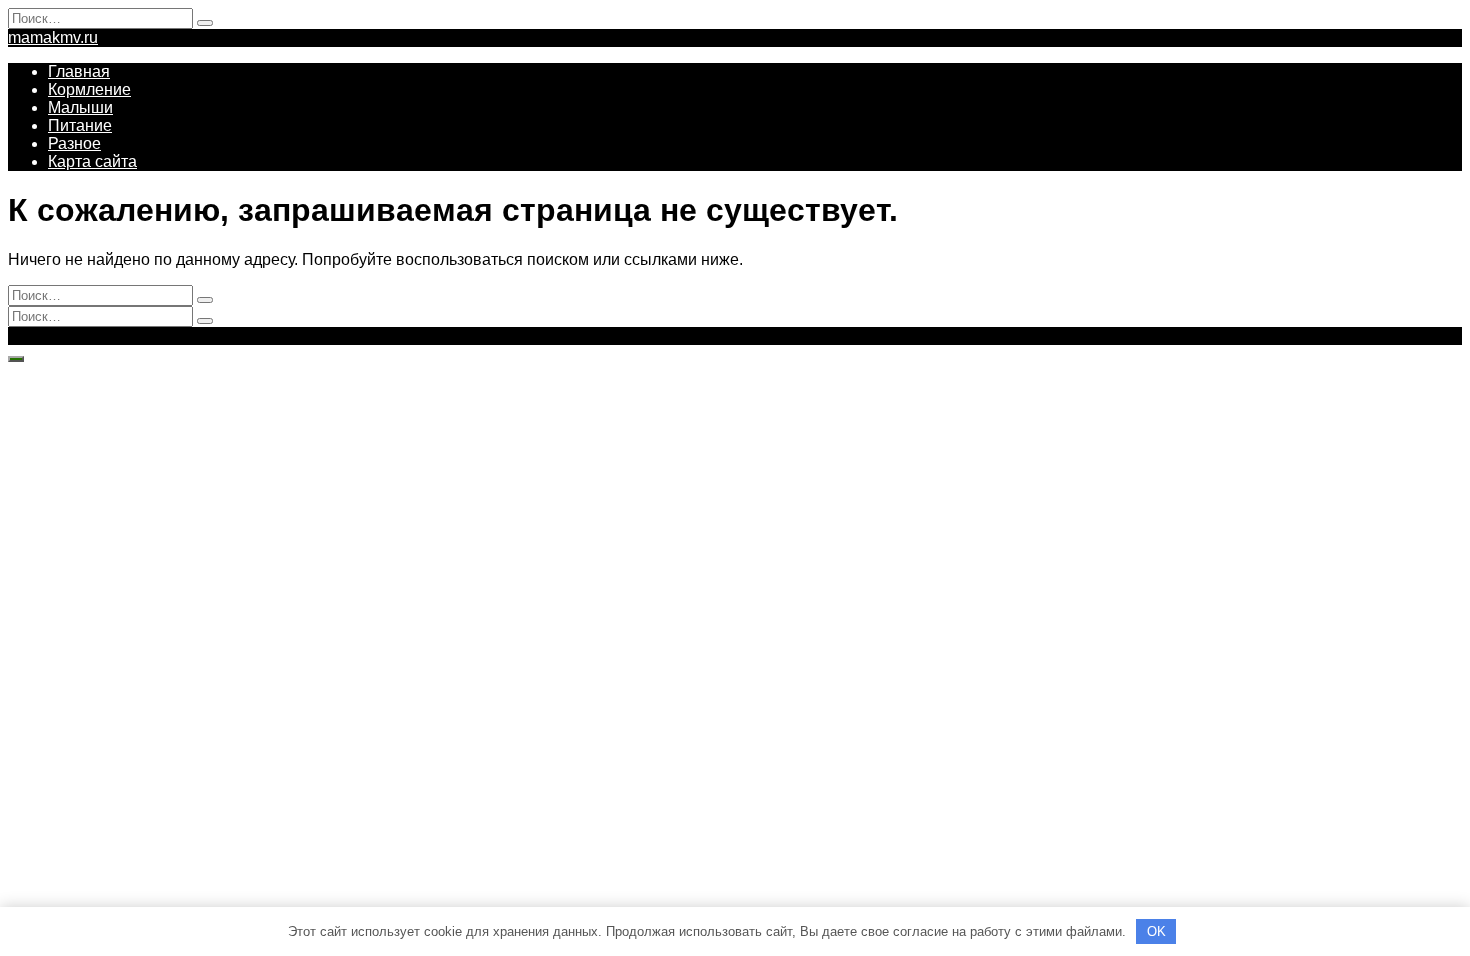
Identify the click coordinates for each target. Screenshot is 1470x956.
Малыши (80, 107)
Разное (74, 143)
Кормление (89, 89)
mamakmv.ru (53, 37)
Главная (79, 71)
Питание (80, 125)
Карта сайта (92, 161)
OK (1156, 931)
